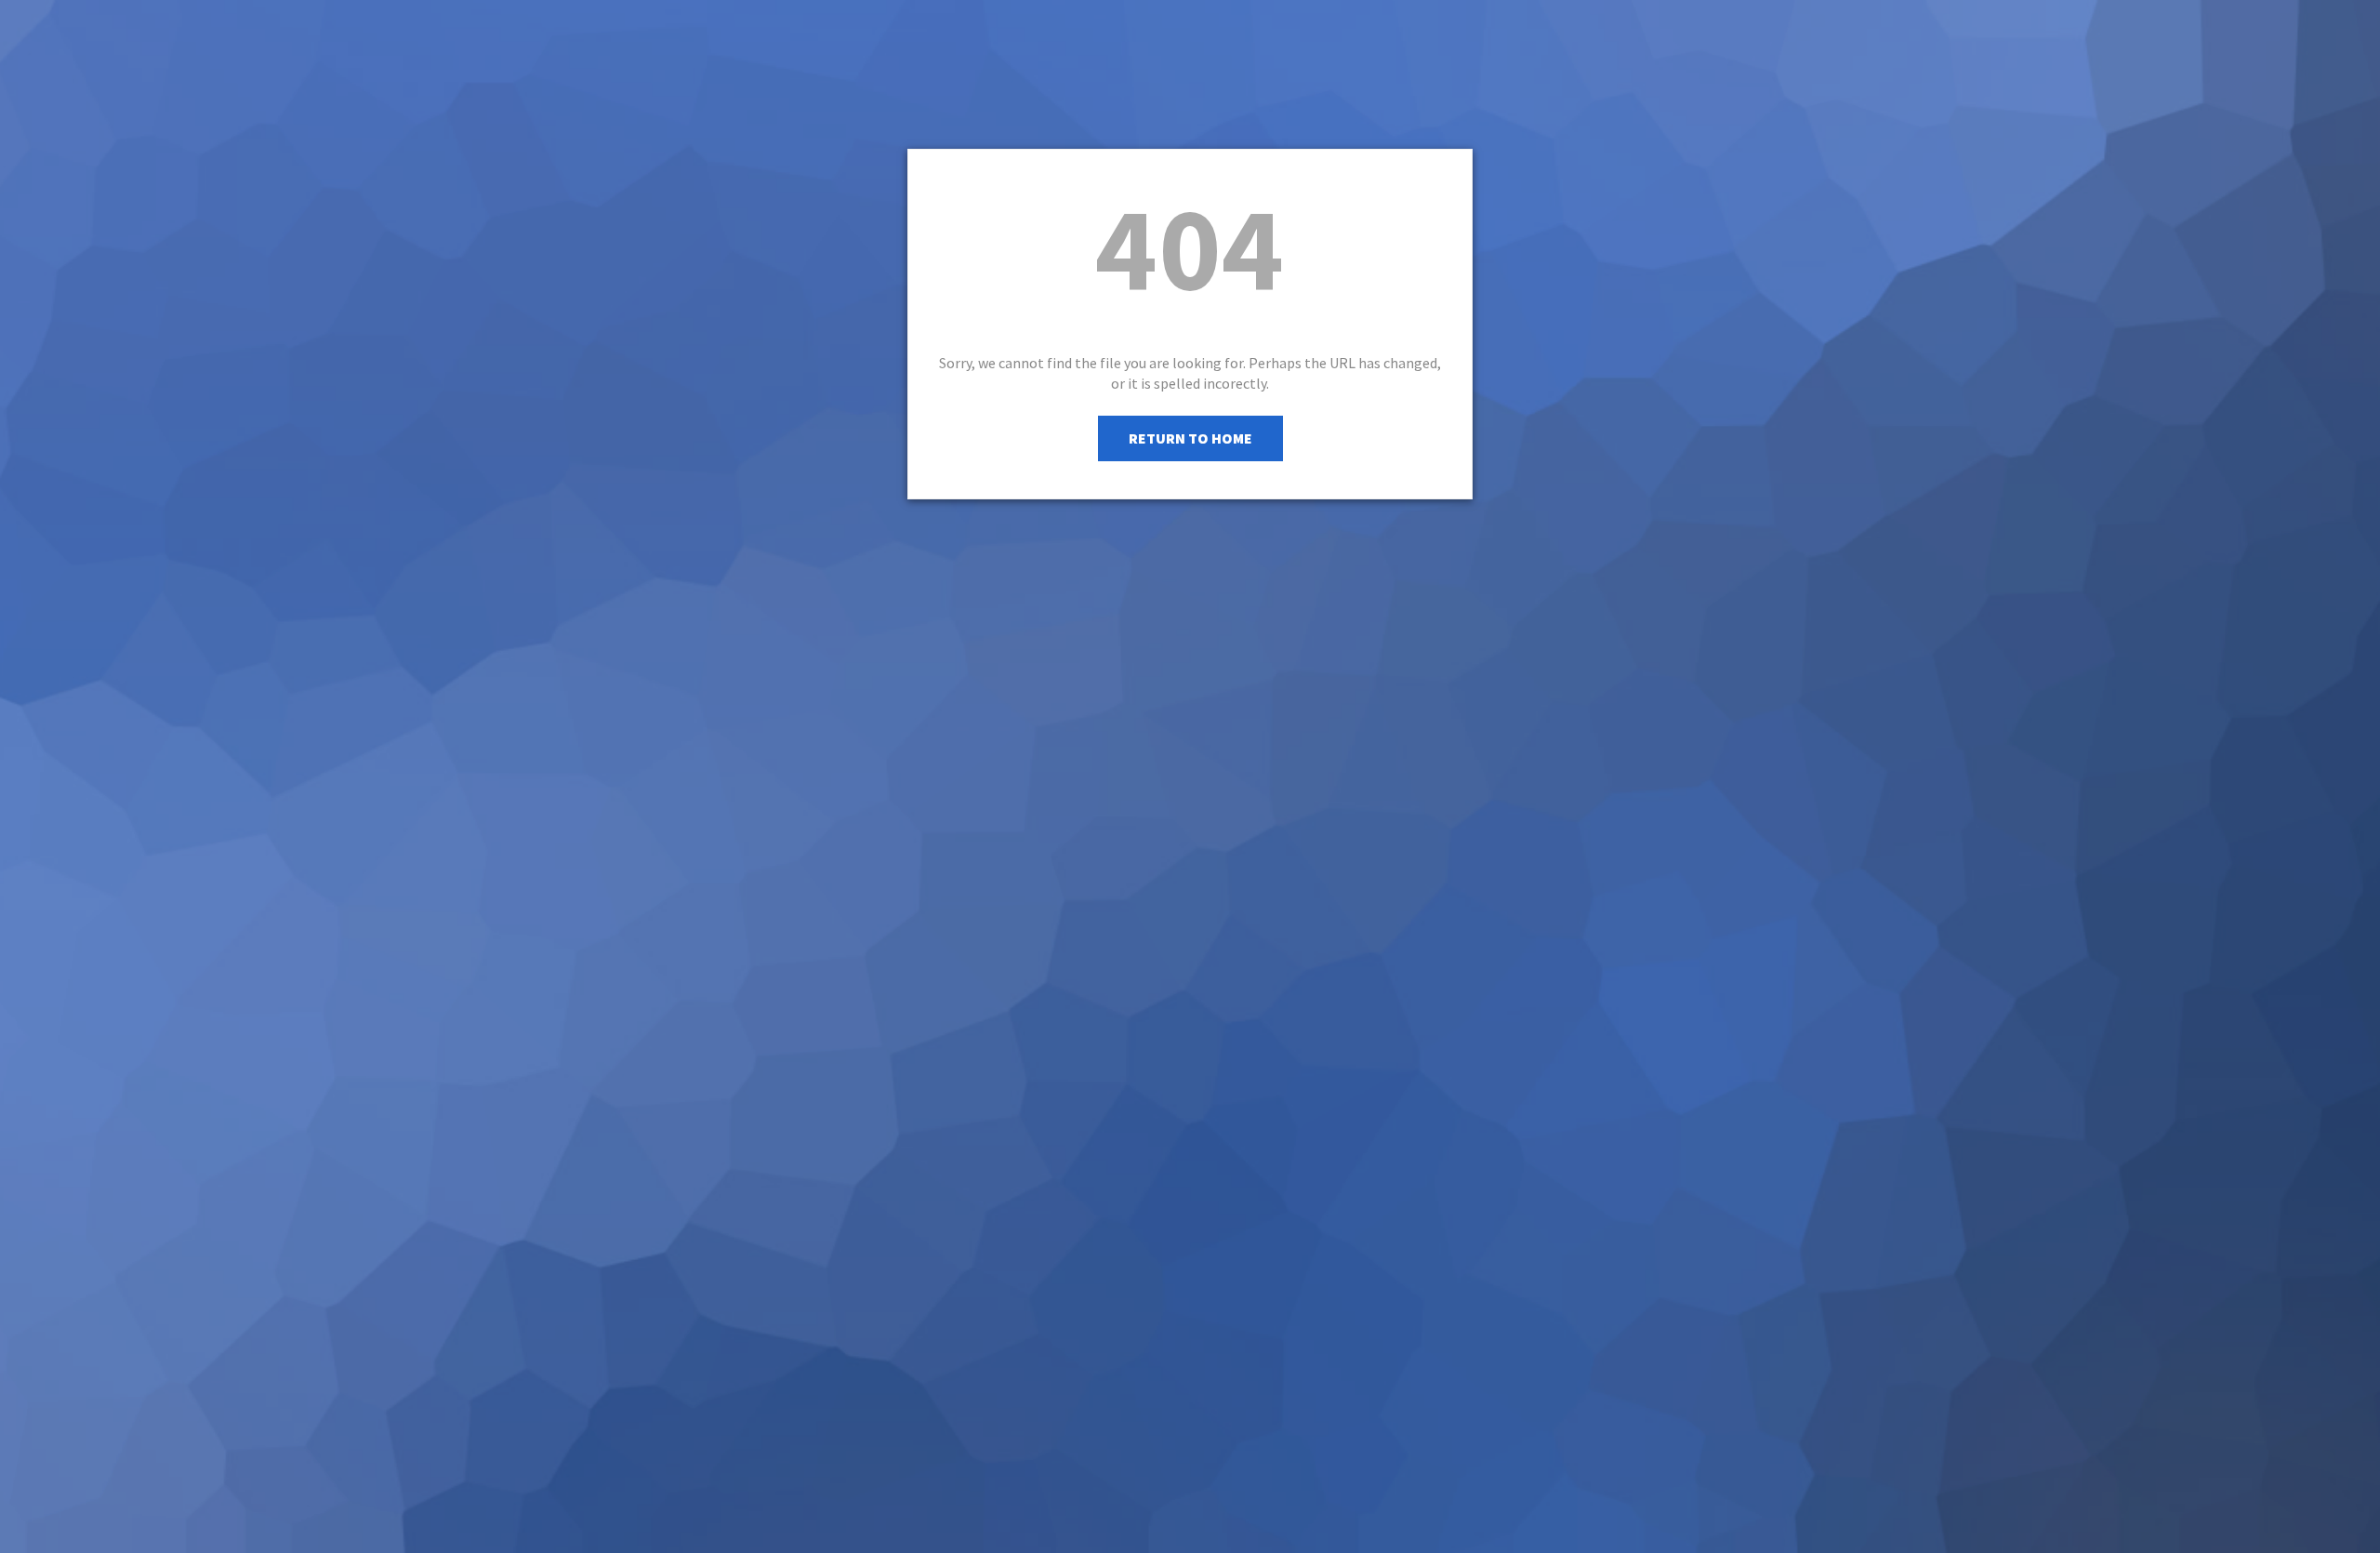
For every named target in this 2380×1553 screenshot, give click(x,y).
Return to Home (1190, 438)
